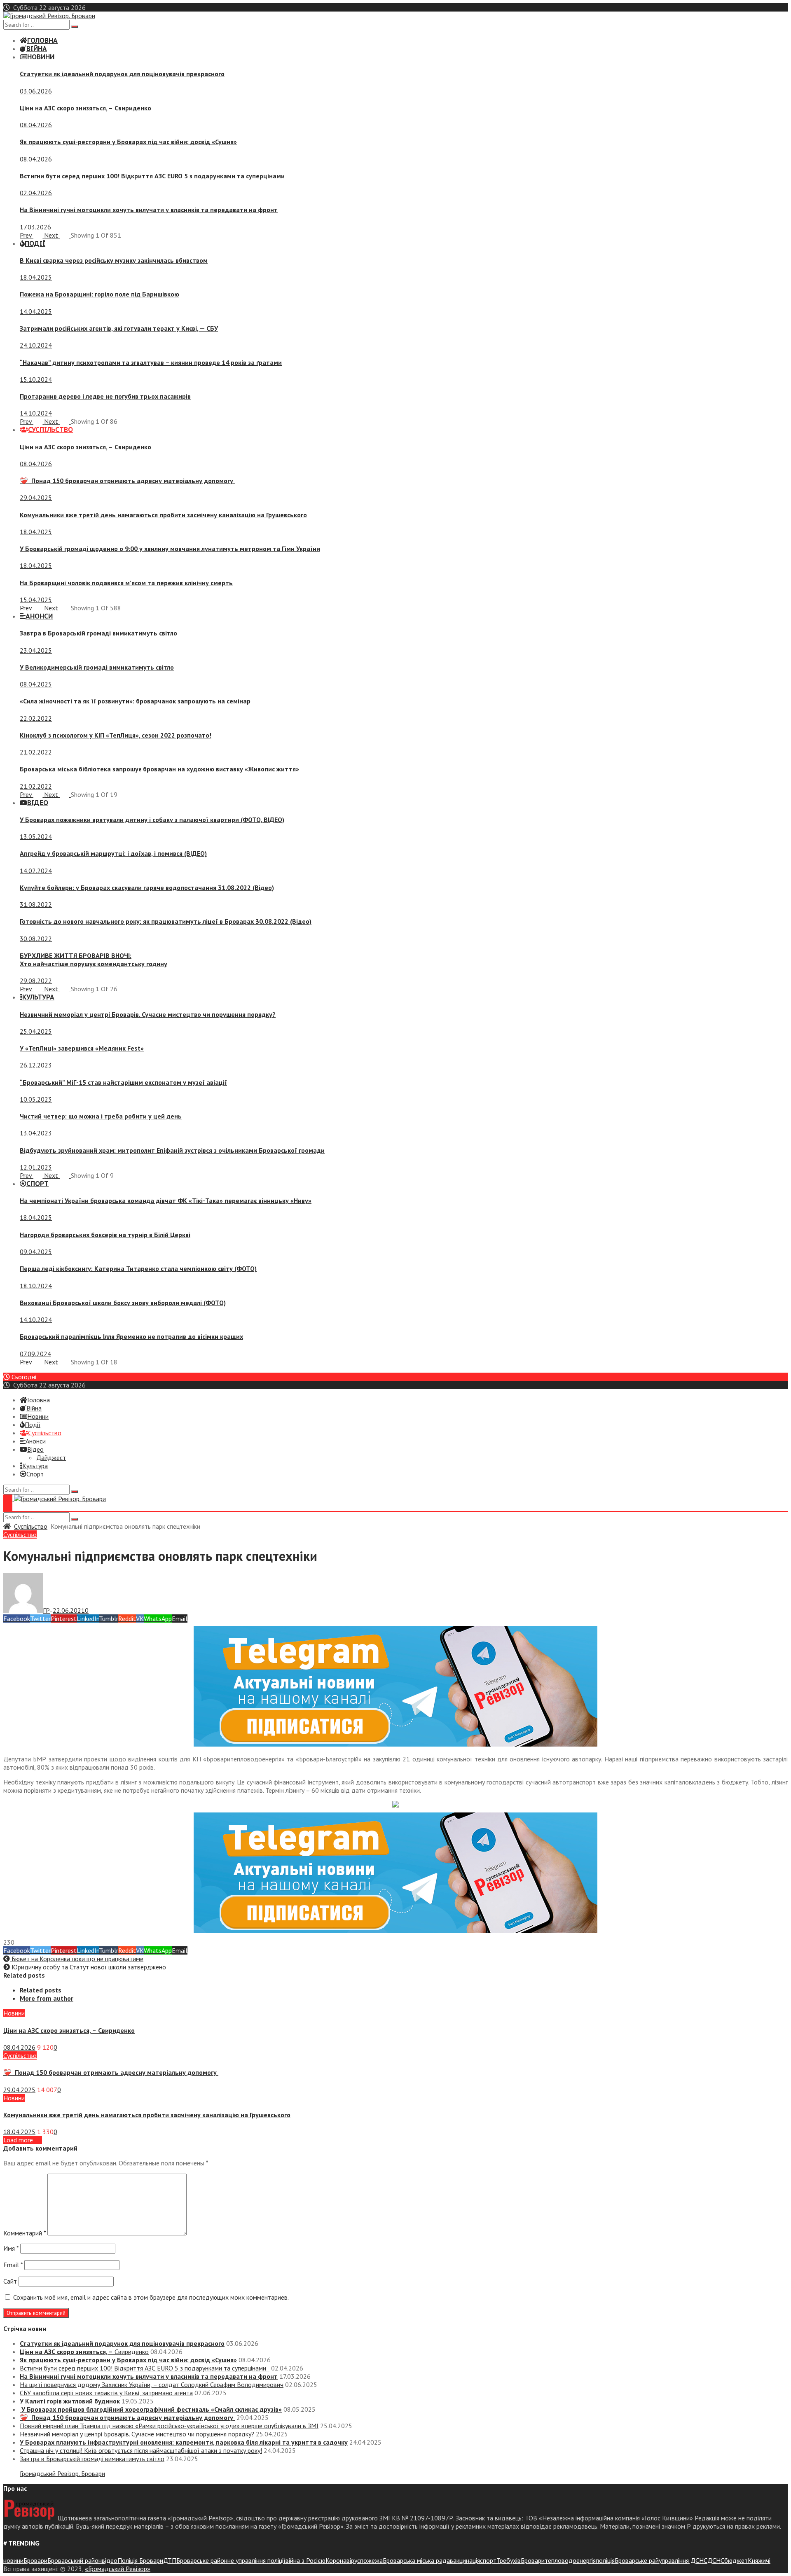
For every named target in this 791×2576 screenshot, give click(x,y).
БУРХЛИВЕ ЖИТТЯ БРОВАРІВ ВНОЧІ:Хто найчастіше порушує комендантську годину (94, 960)
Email (13, 2265)
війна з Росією (305, 2560)
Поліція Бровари (140, 2560)
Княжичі (759, 2560)
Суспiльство (31, 1526)
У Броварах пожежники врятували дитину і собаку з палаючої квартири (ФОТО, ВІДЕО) (152, 820)
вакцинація (465, 2560)
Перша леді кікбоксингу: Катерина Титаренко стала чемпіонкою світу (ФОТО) (138, 1268)
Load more (18, 2140)
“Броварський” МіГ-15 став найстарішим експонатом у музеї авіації (123, 1082)
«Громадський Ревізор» (118, 2569)
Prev (27, 235)
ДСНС (716, 2560)
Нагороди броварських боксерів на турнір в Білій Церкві (105, 1235)
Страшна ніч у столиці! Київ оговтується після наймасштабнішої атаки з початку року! (141, 2450)
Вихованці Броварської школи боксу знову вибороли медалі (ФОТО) (123, 1303)
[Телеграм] (395, 1744)
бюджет (736, 2560)
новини (13, 2560)
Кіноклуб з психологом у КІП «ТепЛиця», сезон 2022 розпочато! (116, 735)
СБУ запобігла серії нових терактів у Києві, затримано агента (106, 2393)
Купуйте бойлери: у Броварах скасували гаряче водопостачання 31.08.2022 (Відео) (147, 887)
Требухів (509, 2560)
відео (110, 2560)
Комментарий (25, 2233)
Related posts (41, 1990)
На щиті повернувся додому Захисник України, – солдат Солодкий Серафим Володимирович (152, 2384)
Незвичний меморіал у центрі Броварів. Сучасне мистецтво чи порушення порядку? (148, 1014)
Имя (11, 2248)
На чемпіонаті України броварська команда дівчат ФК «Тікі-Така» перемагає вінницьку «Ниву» (166, 1200)
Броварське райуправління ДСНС (661, 2560)
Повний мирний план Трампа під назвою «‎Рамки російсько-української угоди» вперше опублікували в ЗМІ (169, 2426)
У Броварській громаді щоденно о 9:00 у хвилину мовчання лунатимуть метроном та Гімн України (170, 549)
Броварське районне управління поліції (231, 2560)
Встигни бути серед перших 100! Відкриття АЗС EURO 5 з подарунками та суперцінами (154, 176)
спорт (488, 2560)
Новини (14, 2013)
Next (52, 235)
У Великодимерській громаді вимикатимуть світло (97, 667)
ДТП (170, 2560)
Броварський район (75, 2560)
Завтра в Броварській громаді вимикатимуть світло (98, 633)
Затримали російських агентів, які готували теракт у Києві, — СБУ (119, 328)
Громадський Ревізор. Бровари (62, 2473)
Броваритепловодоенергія (558, 2560)
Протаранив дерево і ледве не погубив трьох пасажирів (105, 396)
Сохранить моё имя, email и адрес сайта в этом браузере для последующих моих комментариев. (151, 2297)
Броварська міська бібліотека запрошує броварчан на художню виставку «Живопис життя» (159, 769)
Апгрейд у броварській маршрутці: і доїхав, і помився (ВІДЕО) (113, 853)
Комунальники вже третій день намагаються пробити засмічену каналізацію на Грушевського (163, 515)
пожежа (371, 2560)
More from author (47, 1998)
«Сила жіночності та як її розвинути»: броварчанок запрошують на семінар (135, 701)
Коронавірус (343, 2560)
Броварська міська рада (416, 2560)
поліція (605, 2560)
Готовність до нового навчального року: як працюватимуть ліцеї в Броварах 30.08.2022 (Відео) (166, 921)
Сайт (10, 2281)
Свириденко (85, 108)
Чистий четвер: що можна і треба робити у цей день (101, 1116)
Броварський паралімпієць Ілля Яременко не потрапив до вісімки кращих (131, 1336)
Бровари (35, 2560)
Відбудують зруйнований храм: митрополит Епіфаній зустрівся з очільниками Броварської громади (172, 1150)
